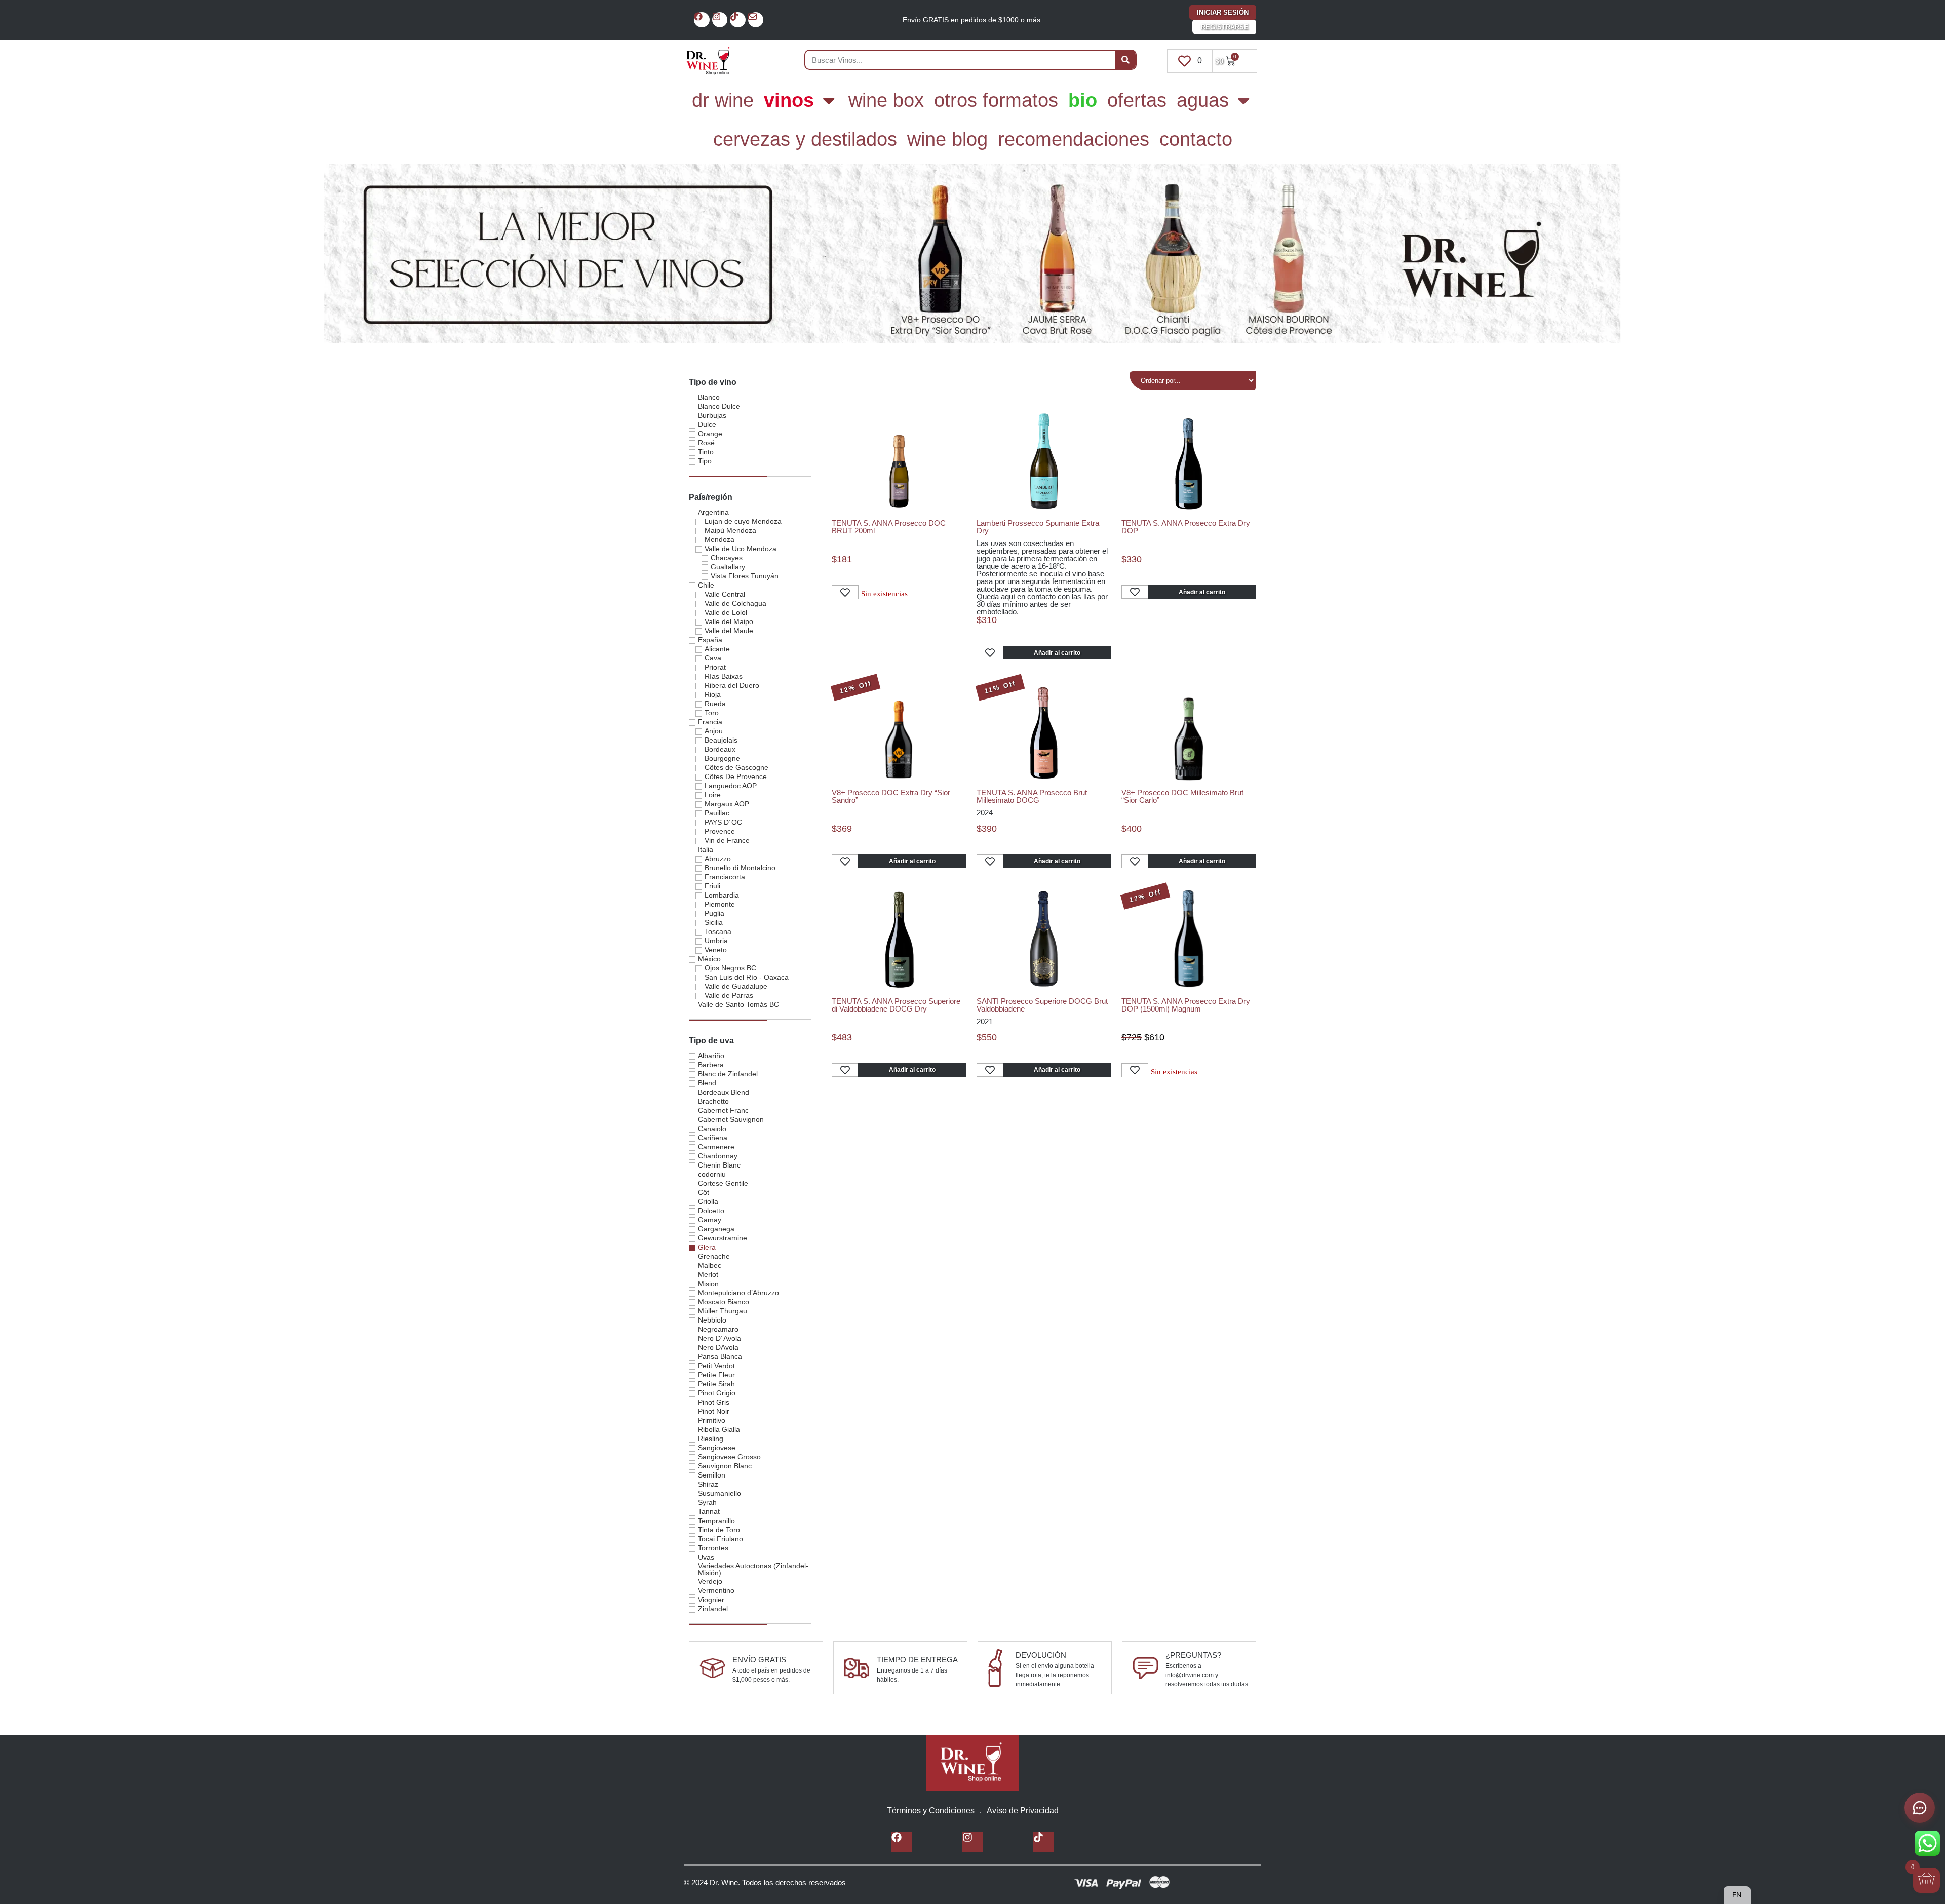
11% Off (1000, 687)
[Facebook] (702, 20)
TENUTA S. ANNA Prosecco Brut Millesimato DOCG (1032, 796)
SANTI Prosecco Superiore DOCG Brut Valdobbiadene (1042, 1005)
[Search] (1125, 60)
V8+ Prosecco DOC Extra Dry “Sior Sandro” (891, 796)
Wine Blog (947, 139)
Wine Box (886, 100)
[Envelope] (756, 20)
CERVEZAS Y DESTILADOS (805, 139)
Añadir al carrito (1057, 653)
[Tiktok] (738, 20)
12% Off (855, 687)
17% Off (1145, 896)
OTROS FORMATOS (996, 100)
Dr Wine (723, 100)
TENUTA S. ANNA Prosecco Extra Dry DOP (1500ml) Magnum (1186, 1005)
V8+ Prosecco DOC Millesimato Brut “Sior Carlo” (1182, 796)
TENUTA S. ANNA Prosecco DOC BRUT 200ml (889, 527)
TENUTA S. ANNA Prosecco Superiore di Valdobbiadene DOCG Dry (896, 1005)
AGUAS (1203, 100)
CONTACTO (1196, 139)
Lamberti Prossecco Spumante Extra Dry (1038, 527)
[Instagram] (720, 20)
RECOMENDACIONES (1074, 139)
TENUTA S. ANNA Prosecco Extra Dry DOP (1186, 527)
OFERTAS (1137, 100)
